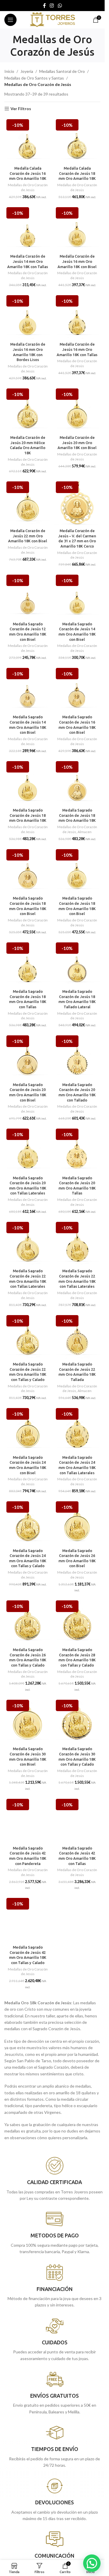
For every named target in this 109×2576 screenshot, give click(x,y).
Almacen (85, 832)
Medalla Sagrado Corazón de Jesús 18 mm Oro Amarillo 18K (28, 815)
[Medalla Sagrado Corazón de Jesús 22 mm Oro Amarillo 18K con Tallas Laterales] (28, 1243)
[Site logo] (52, 19)
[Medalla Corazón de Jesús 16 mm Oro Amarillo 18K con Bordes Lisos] (28, 316)
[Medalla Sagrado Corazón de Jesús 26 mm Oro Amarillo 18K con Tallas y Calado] (28, 1622)
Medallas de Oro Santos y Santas (34, 78)
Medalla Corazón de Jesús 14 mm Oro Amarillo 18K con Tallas (28, 261)
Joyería (27, 71)
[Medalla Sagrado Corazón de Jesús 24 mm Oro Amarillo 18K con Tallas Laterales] (77, 1429)
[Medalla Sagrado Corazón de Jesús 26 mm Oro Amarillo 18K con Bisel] (77, 1523)
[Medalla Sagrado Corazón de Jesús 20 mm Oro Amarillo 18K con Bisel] (28, 1057)
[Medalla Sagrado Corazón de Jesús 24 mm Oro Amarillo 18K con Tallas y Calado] (28, 1523)
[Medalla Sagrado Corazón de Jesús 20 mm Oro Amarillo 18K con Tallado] (77, 1057)
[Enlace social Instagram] (52, 6)
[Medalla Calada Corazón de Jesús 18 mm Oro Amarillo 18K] (77, 140)
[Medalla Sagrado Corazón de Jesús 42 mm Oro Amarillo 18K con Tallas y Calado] (28, 1919)
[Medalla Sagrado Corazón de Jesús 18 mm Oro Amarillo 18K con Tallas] (28, 964)
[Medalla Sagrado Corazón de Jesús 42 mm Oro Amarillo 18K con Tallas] (77, 1820)
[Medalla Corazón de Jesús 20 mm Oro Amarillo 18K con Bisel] (77, 410)
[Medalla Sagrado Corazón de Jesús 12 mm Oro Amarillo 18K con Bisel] (28, 596)
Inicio (9, 71)
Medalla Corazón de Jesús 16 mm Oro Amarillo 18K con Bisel (77, 261)
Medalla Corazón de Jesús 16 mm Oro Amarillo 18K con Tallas (77, 349)
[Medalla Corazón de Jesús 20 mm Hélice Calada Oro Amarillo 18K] (28, 410)
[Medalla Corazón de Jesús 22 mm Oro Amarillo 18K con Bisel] (28, 503)
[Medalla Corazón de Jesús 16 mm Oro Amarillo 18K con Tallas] (77, 316)
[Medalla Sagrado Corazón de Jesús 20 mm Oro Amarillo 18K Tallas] (77, 1150)
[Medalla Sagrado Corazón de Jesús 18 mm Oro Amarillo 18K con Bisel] (28, 870)
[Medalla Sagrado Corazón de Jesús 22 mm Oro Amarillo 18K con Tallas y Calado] (28, 1336)
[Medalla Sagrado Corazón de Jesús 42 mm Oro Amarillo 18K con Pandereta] (28, 1820)
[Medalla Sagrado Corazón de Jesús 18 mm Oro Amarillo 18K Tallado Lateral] (77, 964)
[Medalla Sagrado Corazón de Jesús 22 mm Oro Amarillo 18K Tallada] (77, 1336)
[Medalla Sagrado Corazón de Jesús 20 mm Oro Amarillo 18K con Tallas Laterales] (28, 1150)
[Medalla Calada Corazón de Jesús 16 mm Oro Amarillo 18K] (28, 140)
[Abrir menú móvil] (10, 20)
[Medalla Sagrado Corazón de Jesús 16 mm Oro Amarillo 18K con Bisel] (77, 689)
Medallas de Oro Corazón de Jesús (28, 187)
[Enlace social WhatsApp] (60, 6)
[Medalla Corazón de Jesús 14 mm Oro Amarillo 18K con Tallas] (28, 228)
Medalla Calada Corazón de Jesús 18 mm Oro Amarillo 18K (77, 173)
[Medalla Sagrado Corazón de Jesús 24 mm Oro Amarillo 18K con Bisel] (28, 1429)
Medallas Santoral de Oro (62, 71)
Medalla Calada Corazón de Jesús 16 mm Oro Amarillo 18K (28, 173)
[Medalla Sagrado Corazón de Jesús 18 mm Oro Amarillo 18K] (28, 782)
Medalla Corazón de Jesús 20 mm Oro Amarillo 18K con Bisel (77, 442)
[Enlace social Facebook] (44, 6)
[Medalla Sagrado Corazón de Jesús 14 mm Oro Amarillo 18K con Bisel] (77, 596)
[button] (92, 2563)
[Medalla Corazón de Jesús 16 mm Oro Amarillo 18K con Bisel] (77, 228)
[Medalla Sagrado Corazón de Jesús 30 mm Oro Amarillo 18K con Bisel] (28, 1721)
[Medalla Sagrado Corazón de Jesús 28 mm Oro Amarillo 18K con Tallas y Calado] (77, 1622)
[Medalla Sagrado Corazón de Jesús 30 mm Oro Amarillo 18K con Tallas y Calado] (77, 1721)
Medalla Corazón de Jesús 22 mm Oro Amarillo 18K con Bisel (28, 536)
